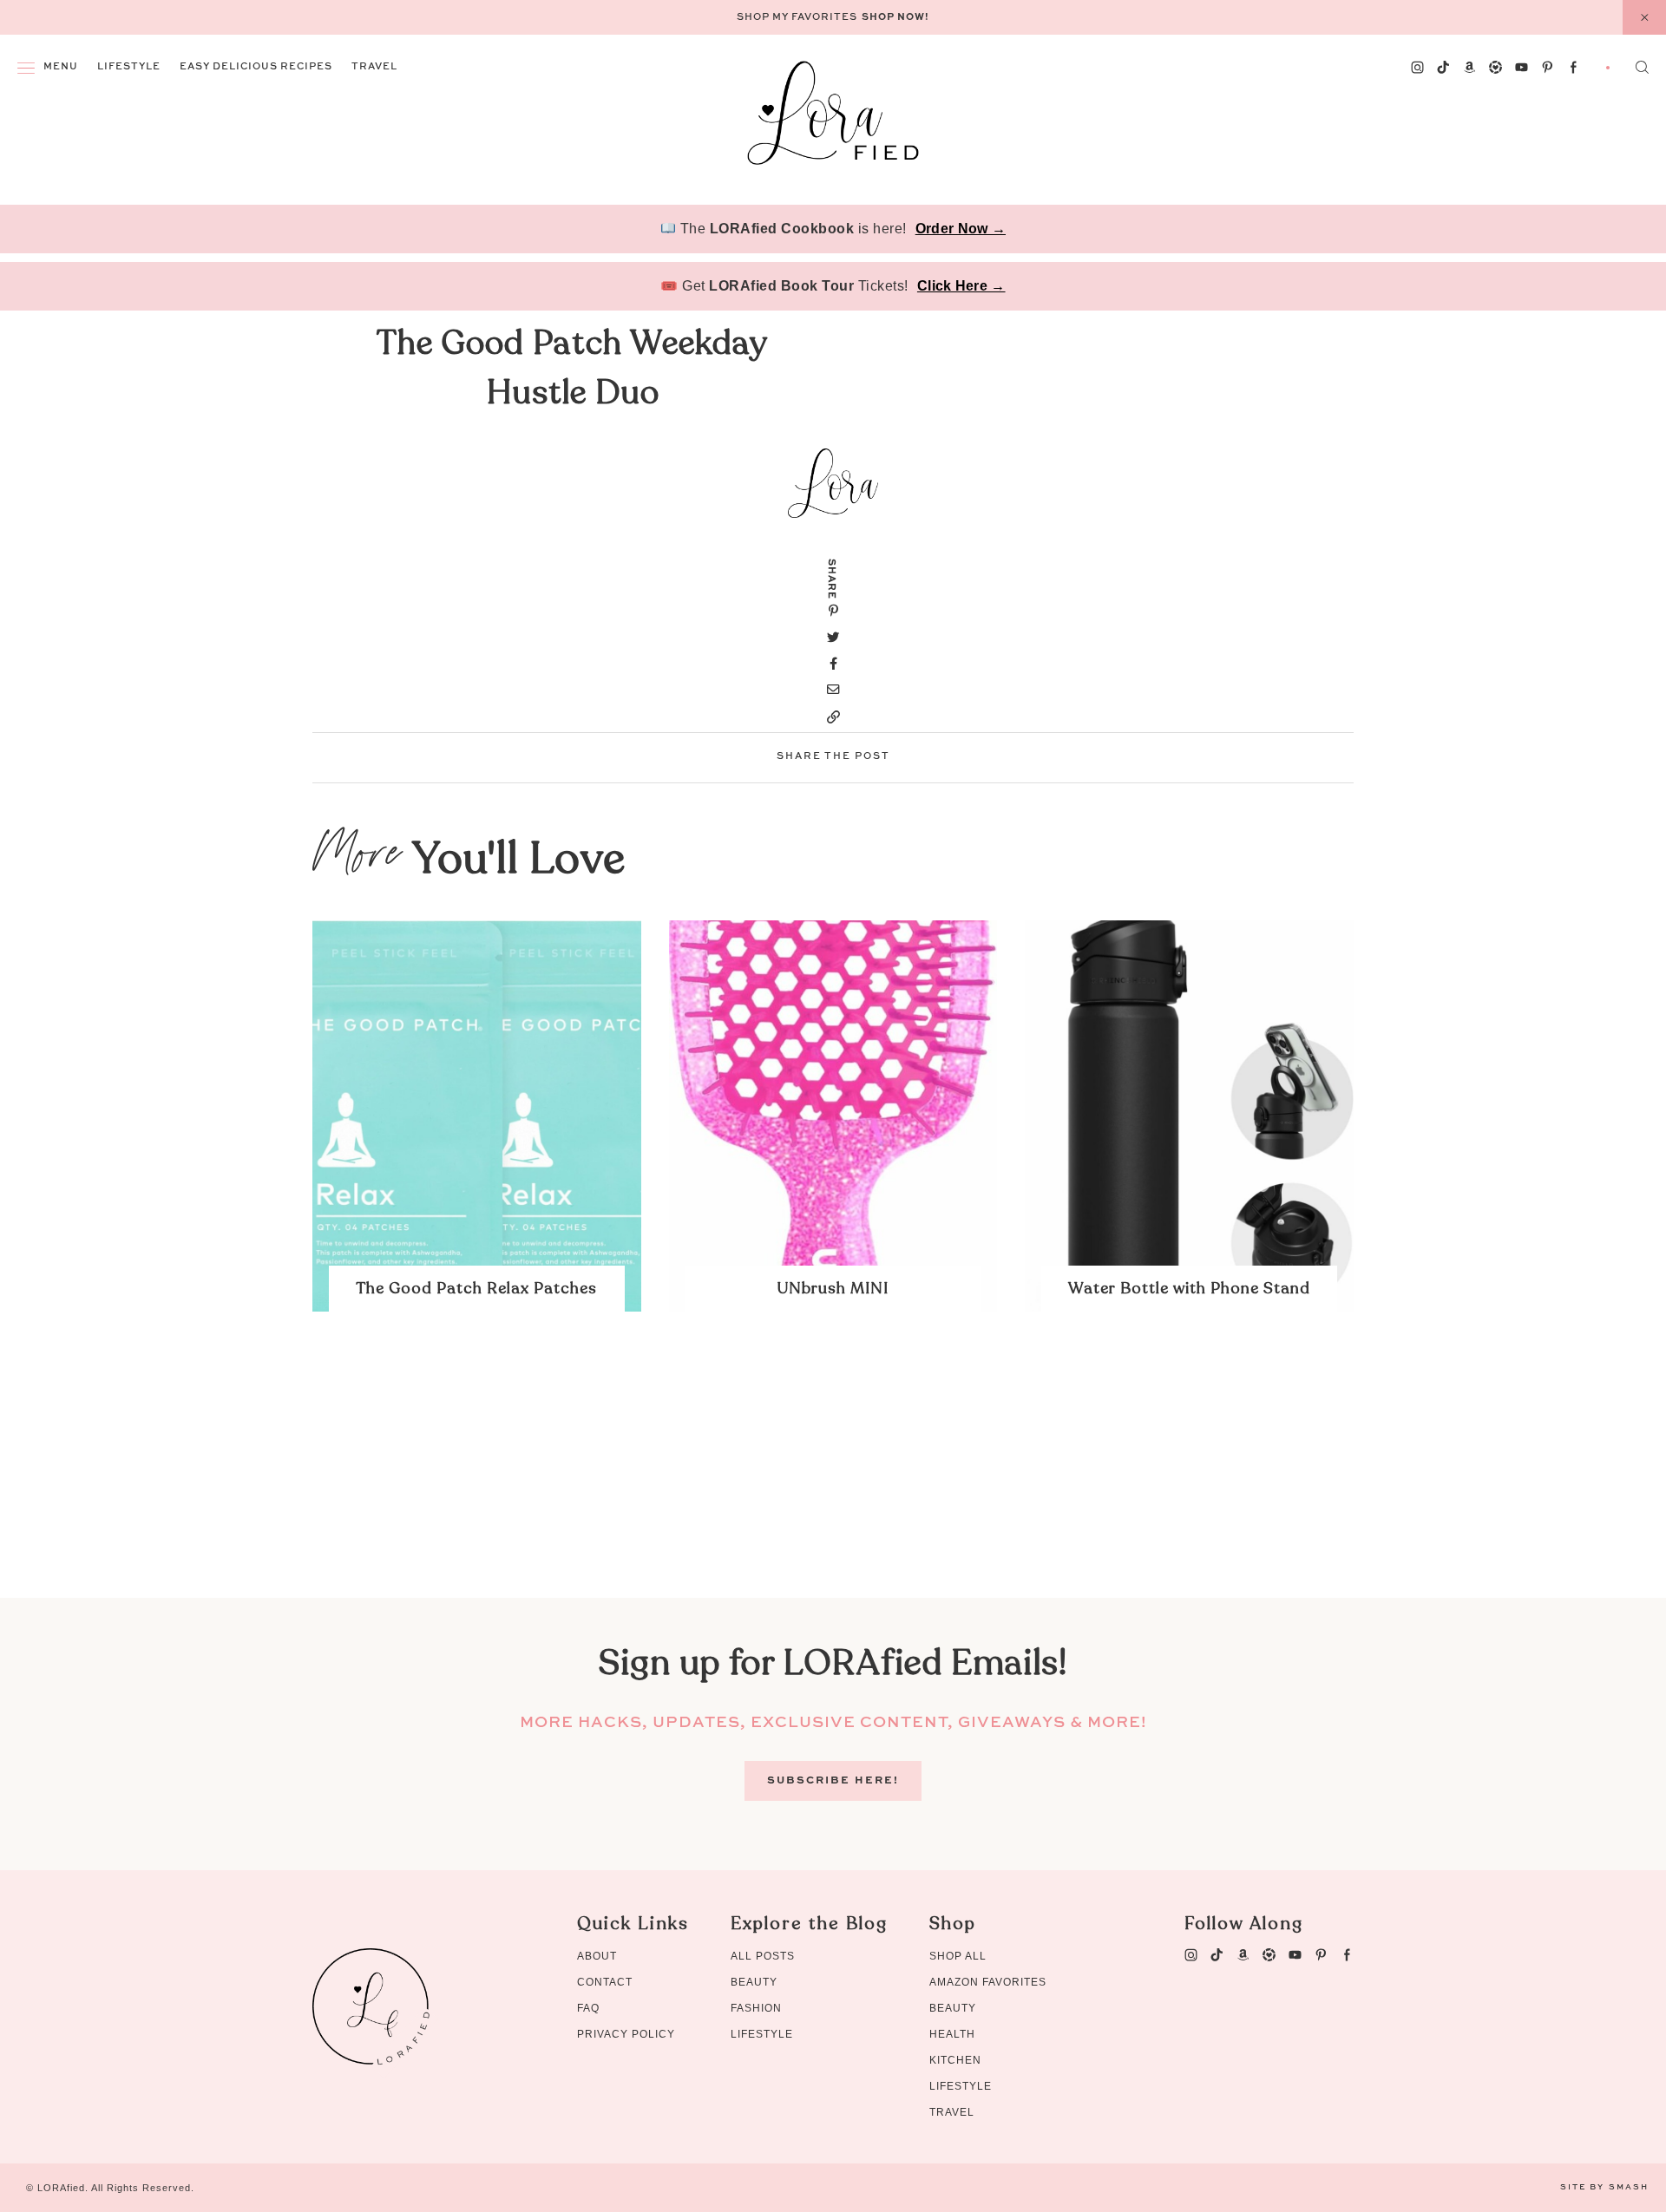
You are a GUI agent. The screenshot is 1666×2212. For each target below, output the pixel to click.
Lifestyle (129, 67)
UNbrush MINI (833, 1289)
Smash (1629, 2187)
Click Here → (961, 286)
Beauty (754, 1982)
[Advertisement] (833, 1476)
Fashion (756, 2008)
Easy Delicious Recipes (256, 67)
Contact (605, 1982)
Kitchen (955, 2060)
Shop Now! (895, 18)
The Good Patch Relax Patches (476, 1289)
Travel (374, 67)
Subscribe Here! (833, 1781)
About (597, 1956)
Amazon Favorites (988, 1982)
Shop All (958, 1956)
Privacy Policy (626, 2034)
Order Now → (961, 229)
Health (952, 2034)
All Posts (763, 1956)
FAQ (588, 2008)
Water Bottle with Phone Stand (1189, 1289)
